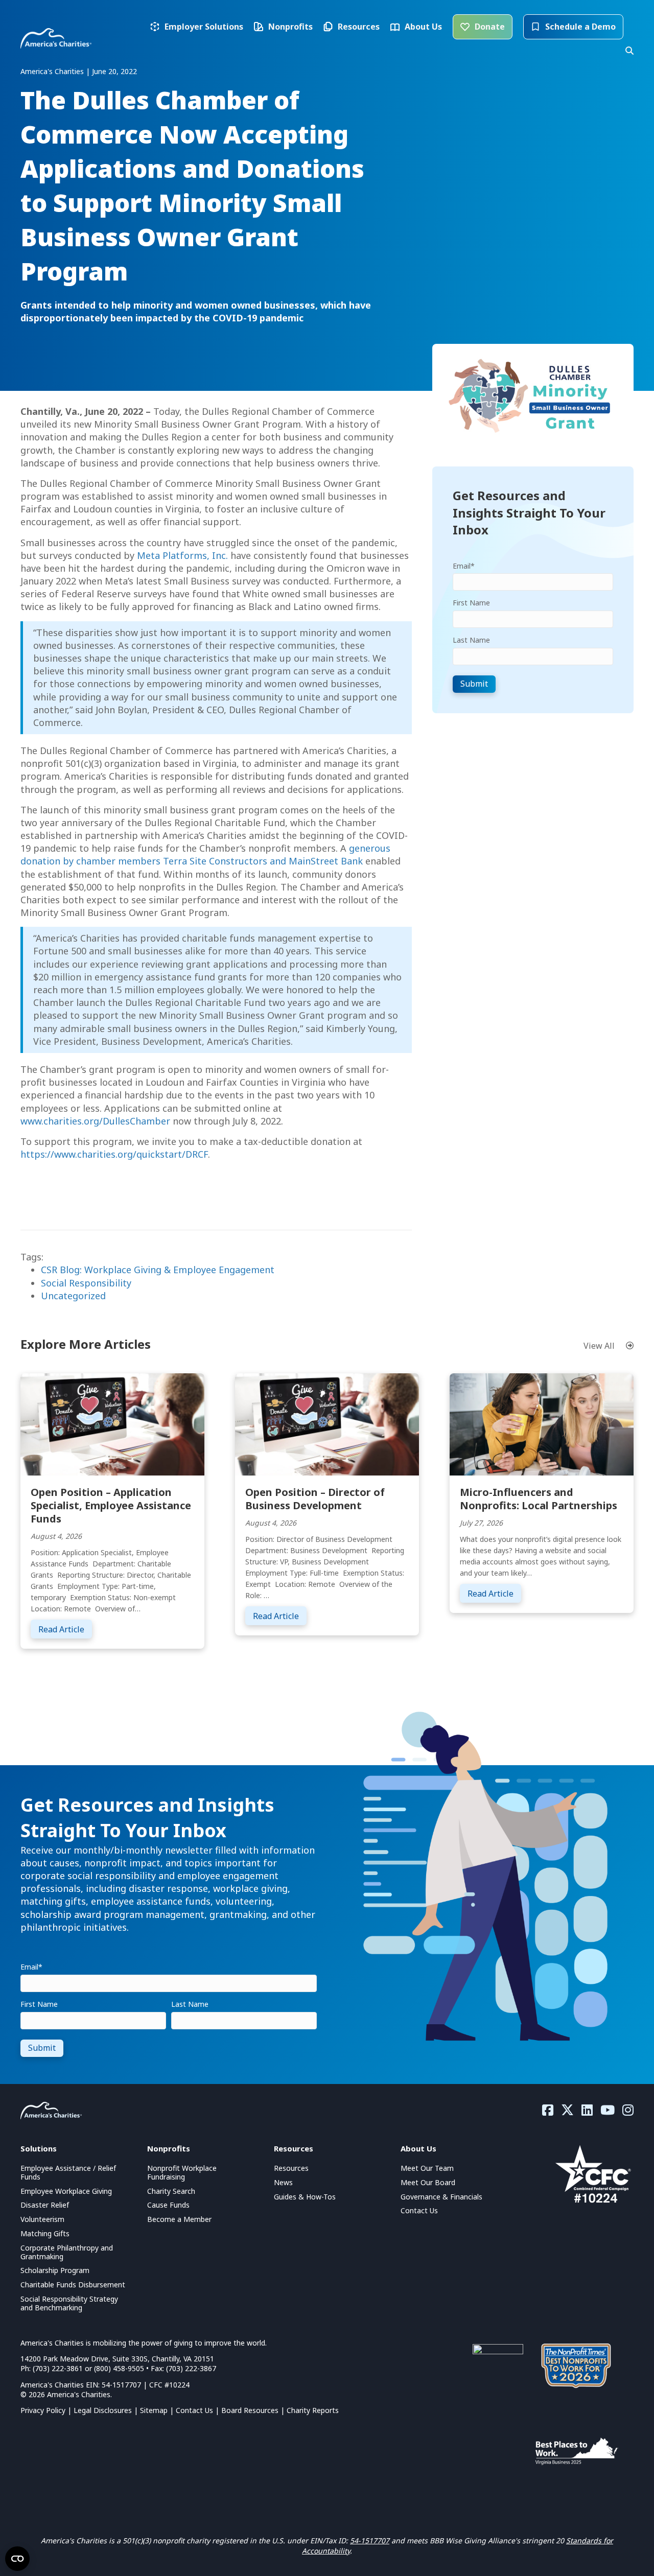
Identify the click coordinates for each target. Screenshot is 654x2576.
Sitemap (154, 2410)
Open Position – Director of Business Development (315, 1499)
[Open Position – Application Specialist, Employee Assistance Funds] (112, 1423)
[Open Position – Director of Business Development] (327, 1423)
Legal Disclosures (103, 2410)
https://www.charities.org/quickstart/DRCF (114, 1154)
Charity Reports (313, 2410)
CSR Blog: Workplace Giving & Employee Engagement (158, 1270)
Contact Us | (198, 2410)
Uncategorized (73, 1296)
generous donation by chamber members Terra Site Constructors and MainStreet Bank (205, 854)
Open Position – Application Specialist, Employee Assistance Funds (111, 1505)
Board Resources (250, 2410)
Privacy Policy (43, 2410)
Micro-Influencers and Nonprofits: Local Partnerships (539, 1499)
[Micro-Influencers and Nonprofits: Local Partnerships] (542, 1423)
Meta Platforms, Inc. (182, 555)
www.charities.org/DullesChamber (95, 1121)
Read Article (65, 1629)
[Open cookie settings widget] (17, 2559)
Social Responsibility (86, 1283)
